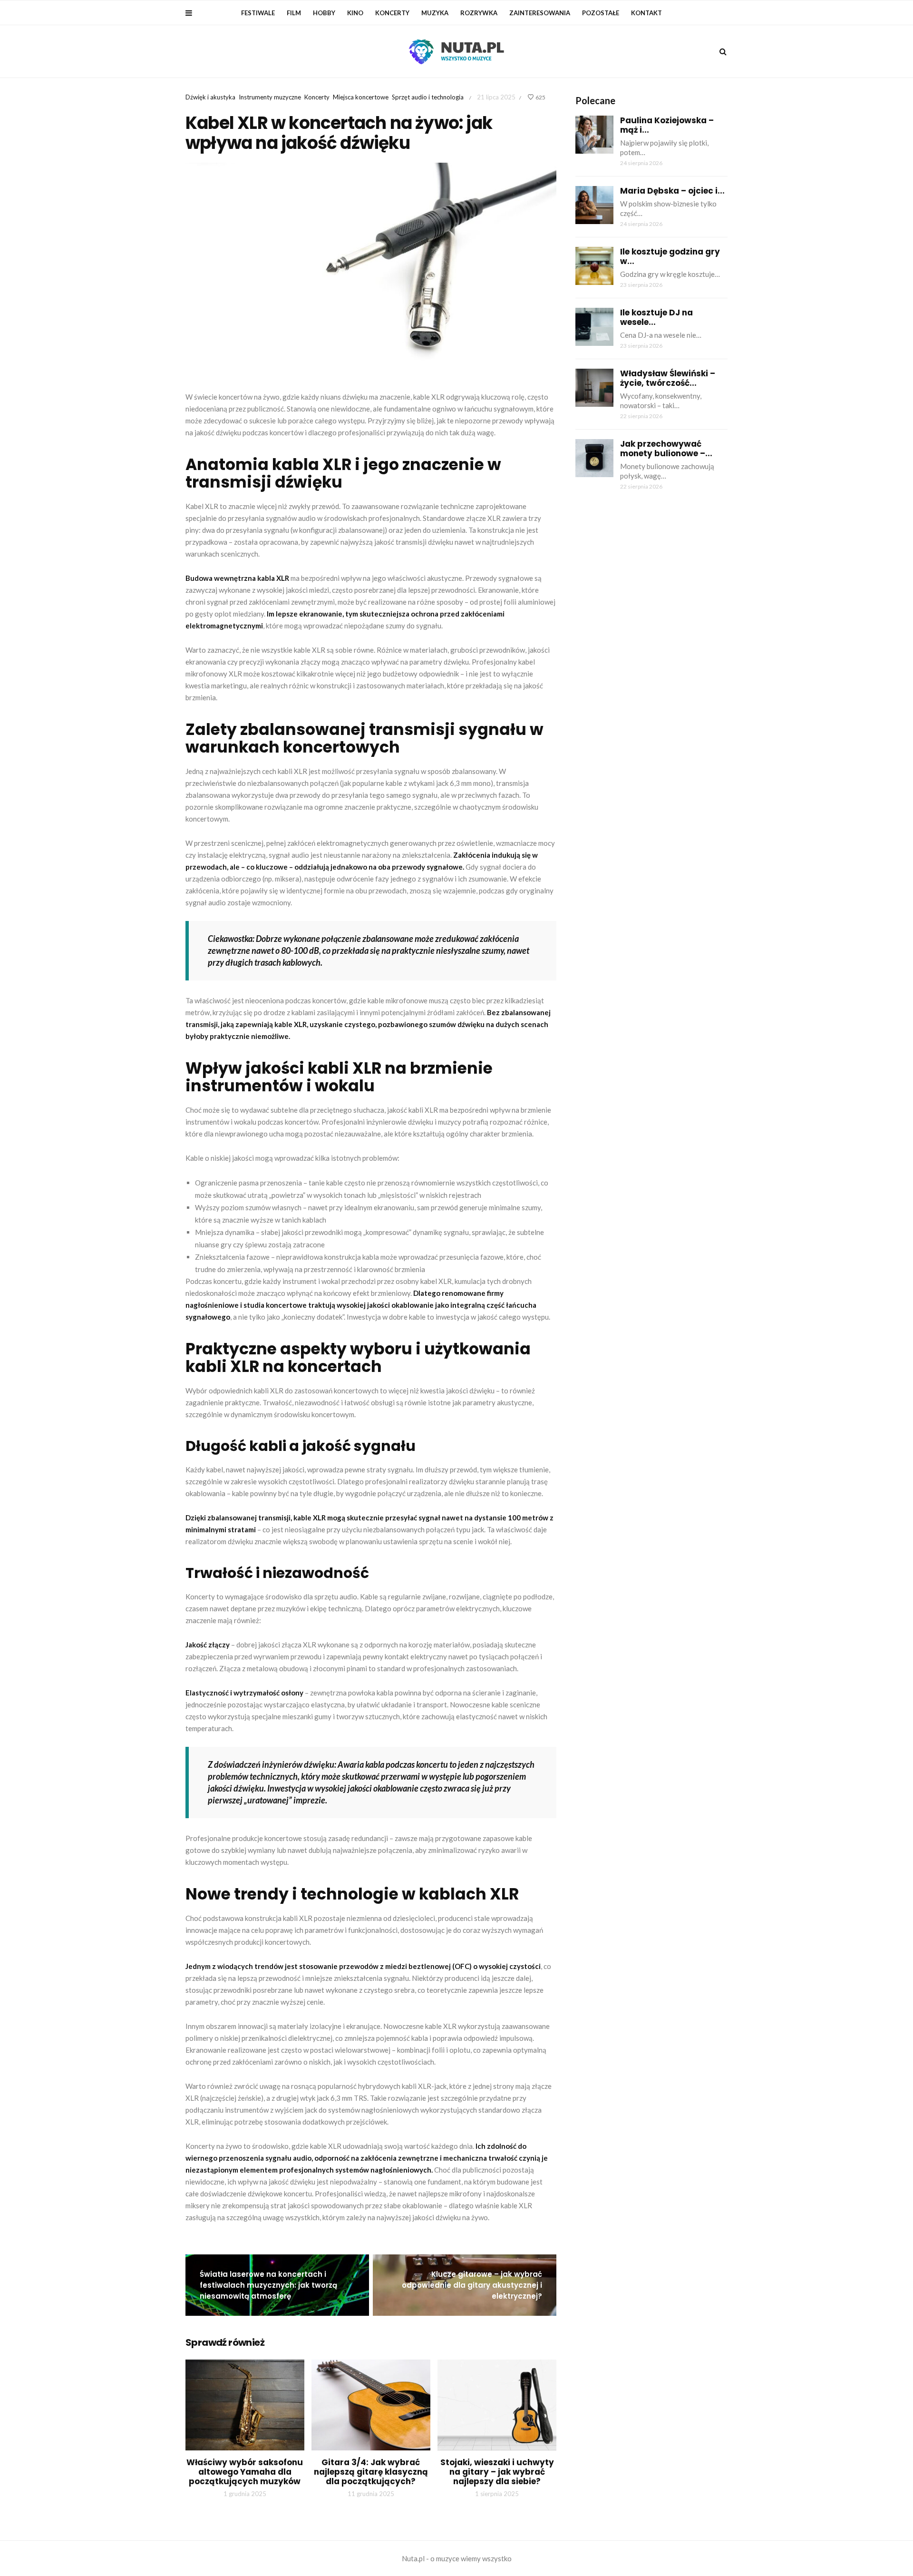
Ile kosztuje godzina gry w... (670, 256)
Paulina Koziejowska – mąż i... (667, 125)
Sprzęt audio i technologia (428, 97)
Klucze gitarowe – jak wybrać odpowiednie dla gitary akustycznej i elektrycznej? (472, 2285)
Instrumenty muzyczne (270, 97)
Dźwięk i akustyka (210, 97)
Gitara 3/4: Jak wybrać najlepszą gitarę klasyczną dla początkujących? (371, 2472)
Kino (355, 13)
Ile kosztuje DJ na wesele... (656, 317)
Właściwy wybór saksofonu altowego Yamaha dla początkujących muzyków (245, 2472)
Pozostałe (601, 13)
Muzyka (435, 13)
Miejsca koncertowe (361, 97)
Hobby (324, 13)
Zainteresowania (540, 13)
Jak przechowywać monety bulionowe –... (666, 449)
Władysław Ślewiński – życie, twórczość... (668, 378)
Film (294, 13)
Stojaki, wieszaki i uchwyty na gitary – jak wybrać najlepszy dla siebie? (497, 2472)
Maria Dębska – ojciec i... (672, 191)
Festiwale (258, 13)
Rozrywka (479, 13)
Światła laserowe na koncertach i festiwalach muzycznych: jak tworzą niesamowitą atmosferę (268, 2285)
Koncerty (392, 13)
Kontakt (646, 13)
